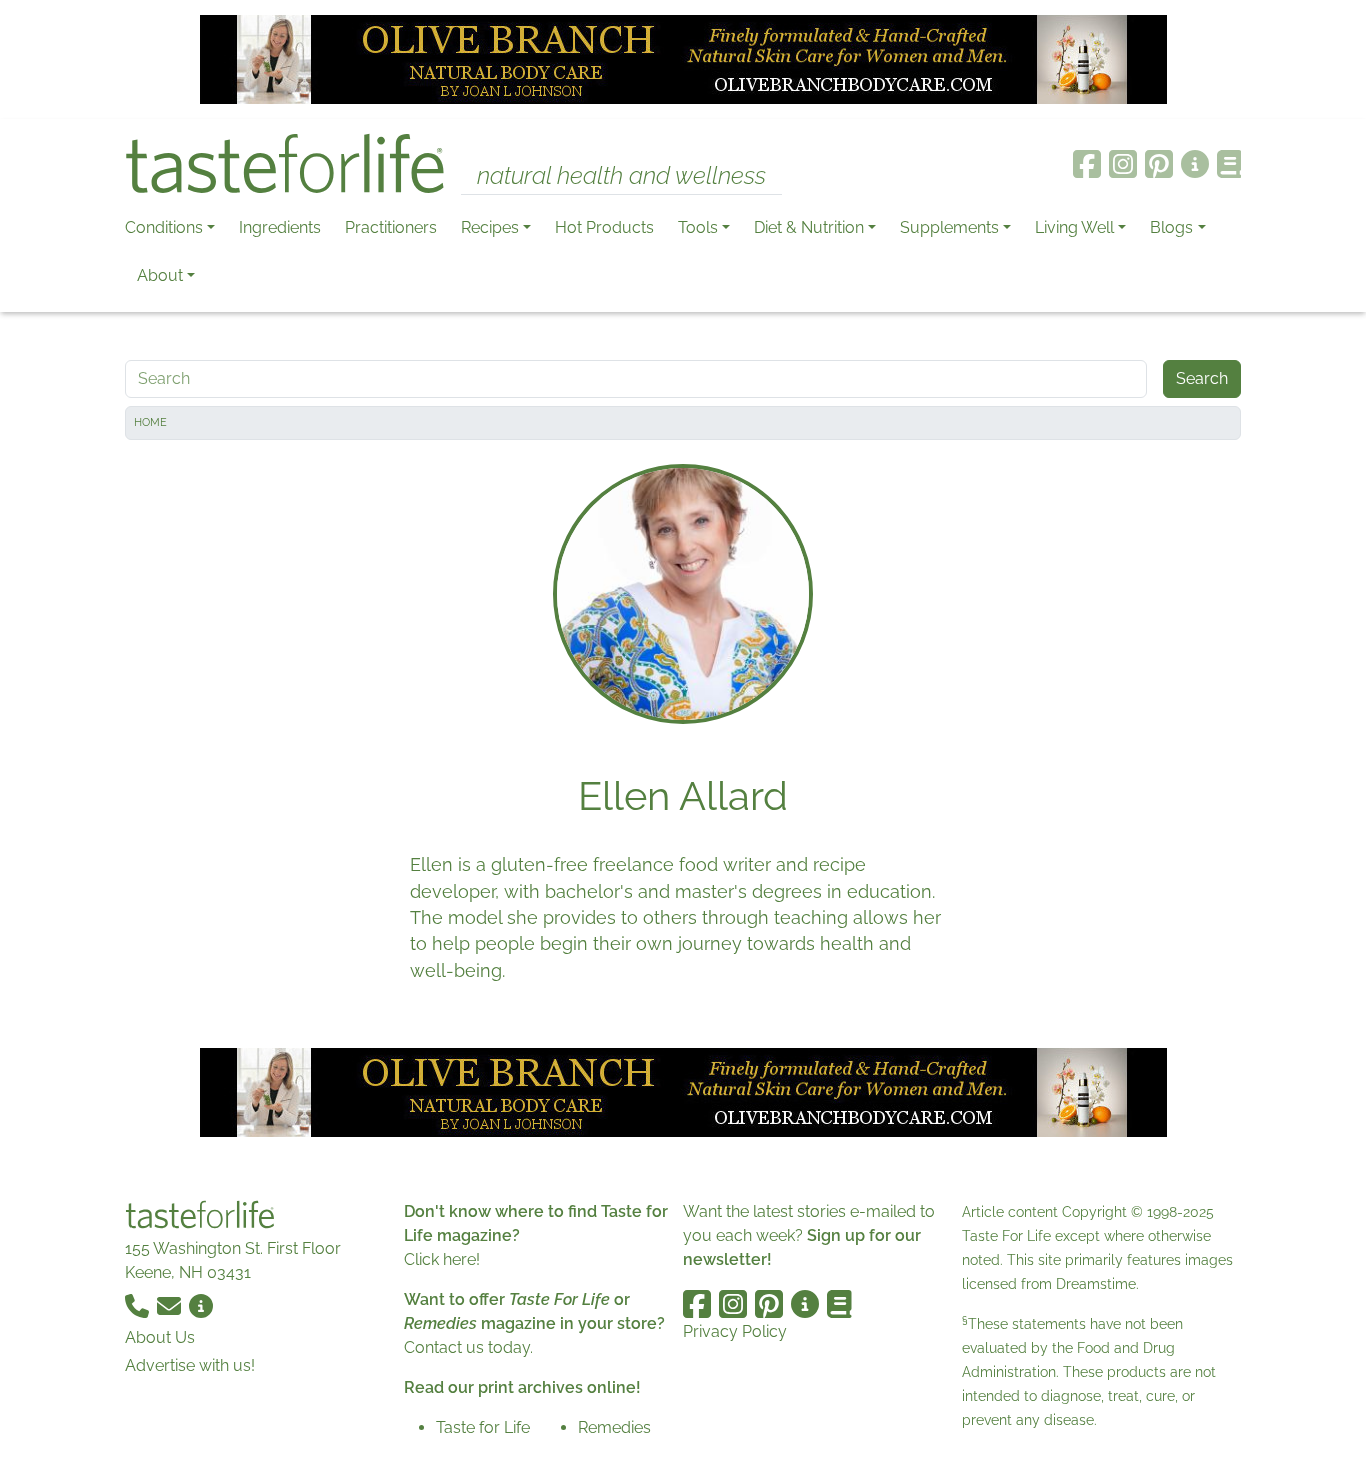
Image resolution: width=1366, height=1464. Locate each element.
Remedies (614, 1427)
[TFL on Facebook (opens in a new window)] (1087, 164)
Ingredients (280, 227)
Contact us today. (468, 1347)
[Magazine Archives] (1229, 164)
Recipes (490, 227)
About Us (160, 1337)
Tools (698, 227)
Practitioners (391, 227)
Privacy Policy (735, 1331)
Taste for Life (483, 1427)
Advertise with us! (190, 1365)
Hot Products (604, 227)
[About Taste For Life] (1195, 164)
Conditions (164, 227)
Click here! (442, 1259)
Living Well (1074, 227)
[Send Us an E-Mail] (171, 1304)
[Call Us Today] (139, 1304)
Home (150, 422)
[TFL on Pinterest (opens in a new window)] (1159, 164)
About (160, 275)
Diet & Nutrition (809, 227)
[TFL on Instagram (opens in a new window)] (1123, 164)
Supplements (949, 227)
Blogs (1171, 227)
